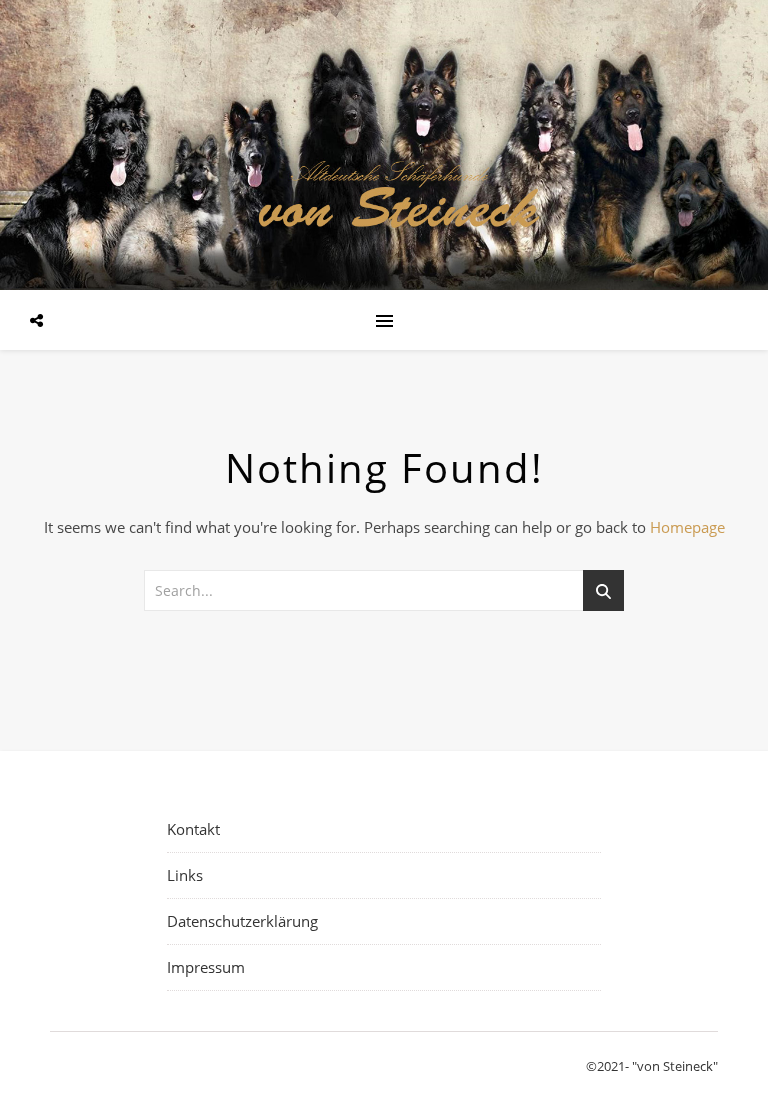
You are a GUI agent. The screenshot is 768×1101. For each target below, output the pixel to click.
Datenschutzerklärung (242, 921)
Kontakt (193, 829)
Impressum (206, 967)
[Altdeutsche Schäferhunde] (384, 143)
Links (185, 875)
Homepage (687, 527)
